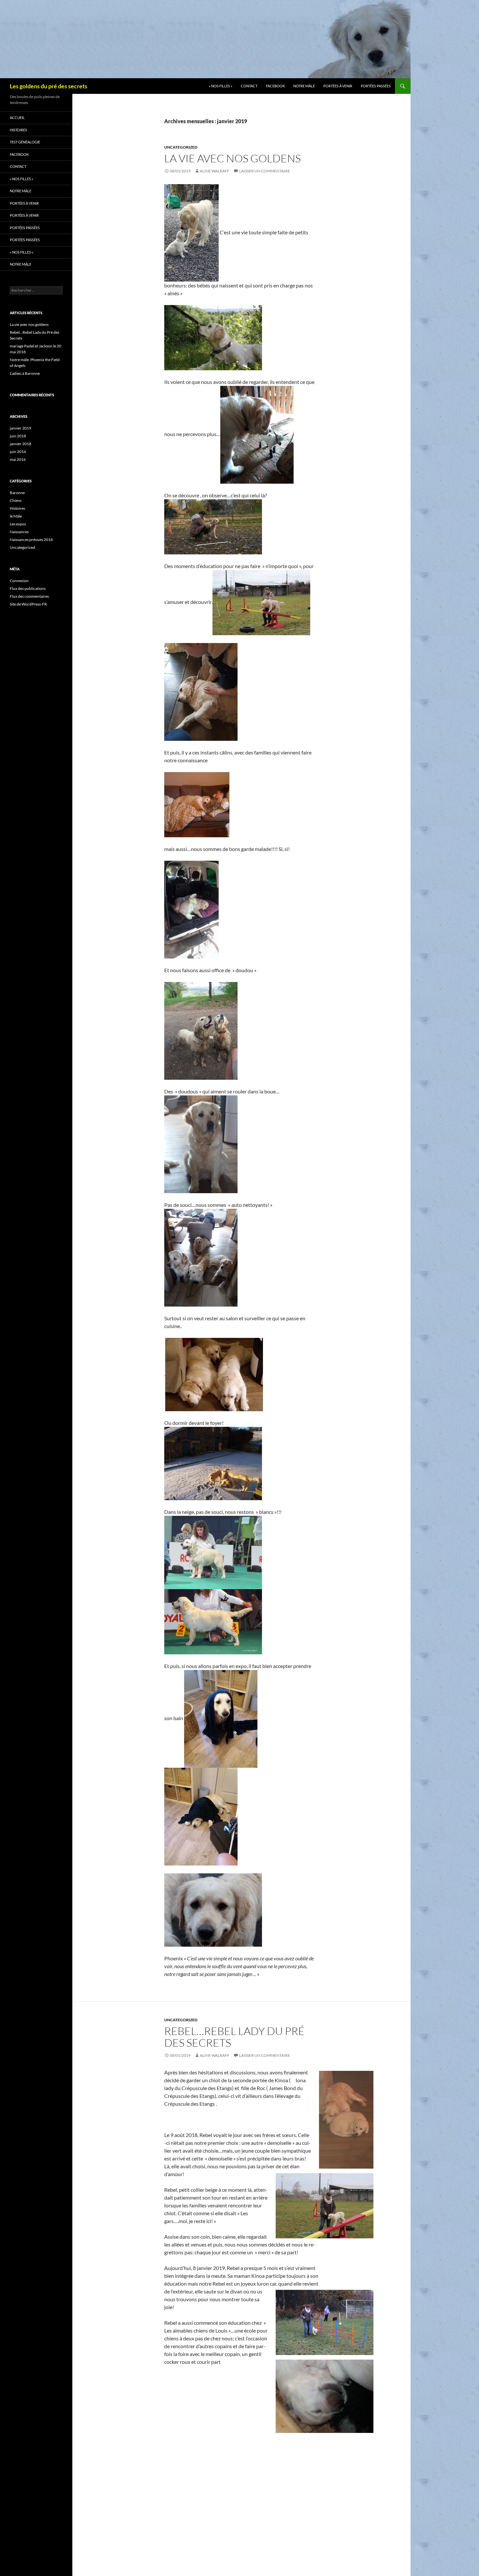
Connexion (19, 581)
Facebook (275, 86)
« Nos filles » (221, 86)
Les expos (18, 524)
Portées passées (376, 86)
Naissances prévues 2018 (31, 540)
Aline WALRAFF (215, 171)
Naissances (19, 532)
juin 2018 (18, 436)
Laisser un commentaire (265, 171)
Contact (249, 86)
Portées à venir (338, 86)
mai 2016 (18, 459)
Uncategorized (181, 147)
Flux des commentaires (29, 596)
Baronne (17, 493)
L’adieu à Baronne (25, 373)
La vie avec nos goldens (232, 158)
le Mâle (16, 516)
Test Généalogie (25, 142)
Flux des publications (28, 588)
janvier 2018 (21, 444)
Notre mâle (304, 86)
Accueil (17, 117)
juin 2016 (18, 452)
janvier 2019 (21, 428)
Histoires (18, 130)
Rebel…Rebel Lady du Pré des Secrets (234, 2037)
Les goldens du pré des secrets (49, 86)
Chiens (16, 500)
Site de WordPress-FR (28, 604)
